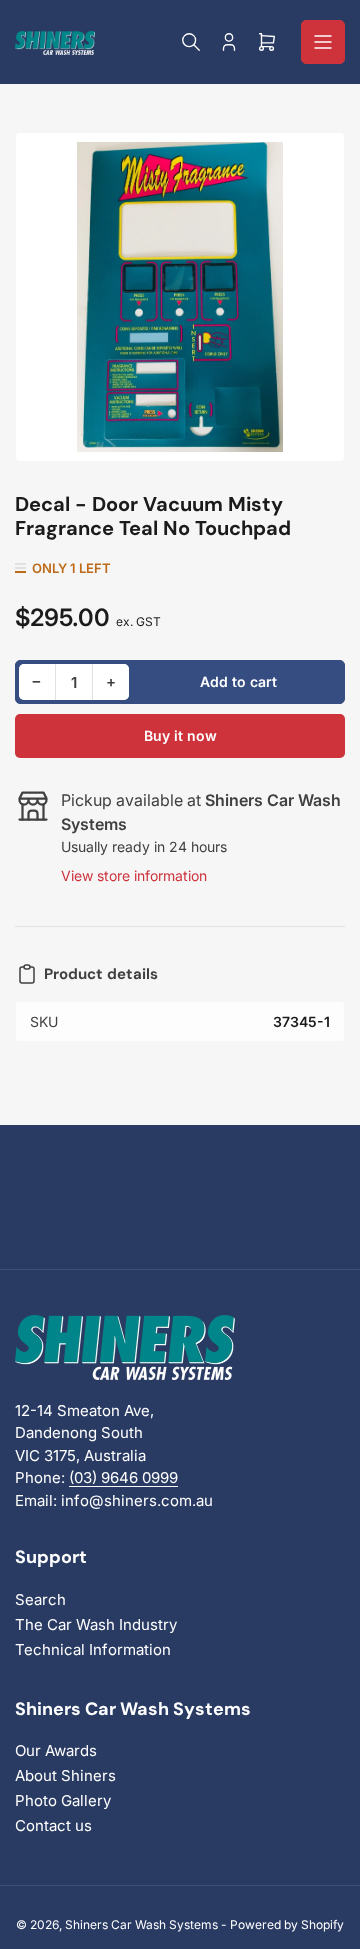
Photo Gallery (63, 1800)
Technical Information (93, 1649)
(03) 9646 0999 (123, 1477)
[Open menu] (323, 42)
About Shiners (65, 1775)
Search (40, 1599)
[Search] (191, 42)
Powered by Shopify (287, 1924)
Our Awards (56, 1750)
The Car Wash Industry (96, 1624)
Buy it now (180, 735)
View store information (134, 875)
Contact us (53, 1825)
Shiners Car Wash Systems (141, 1924)
